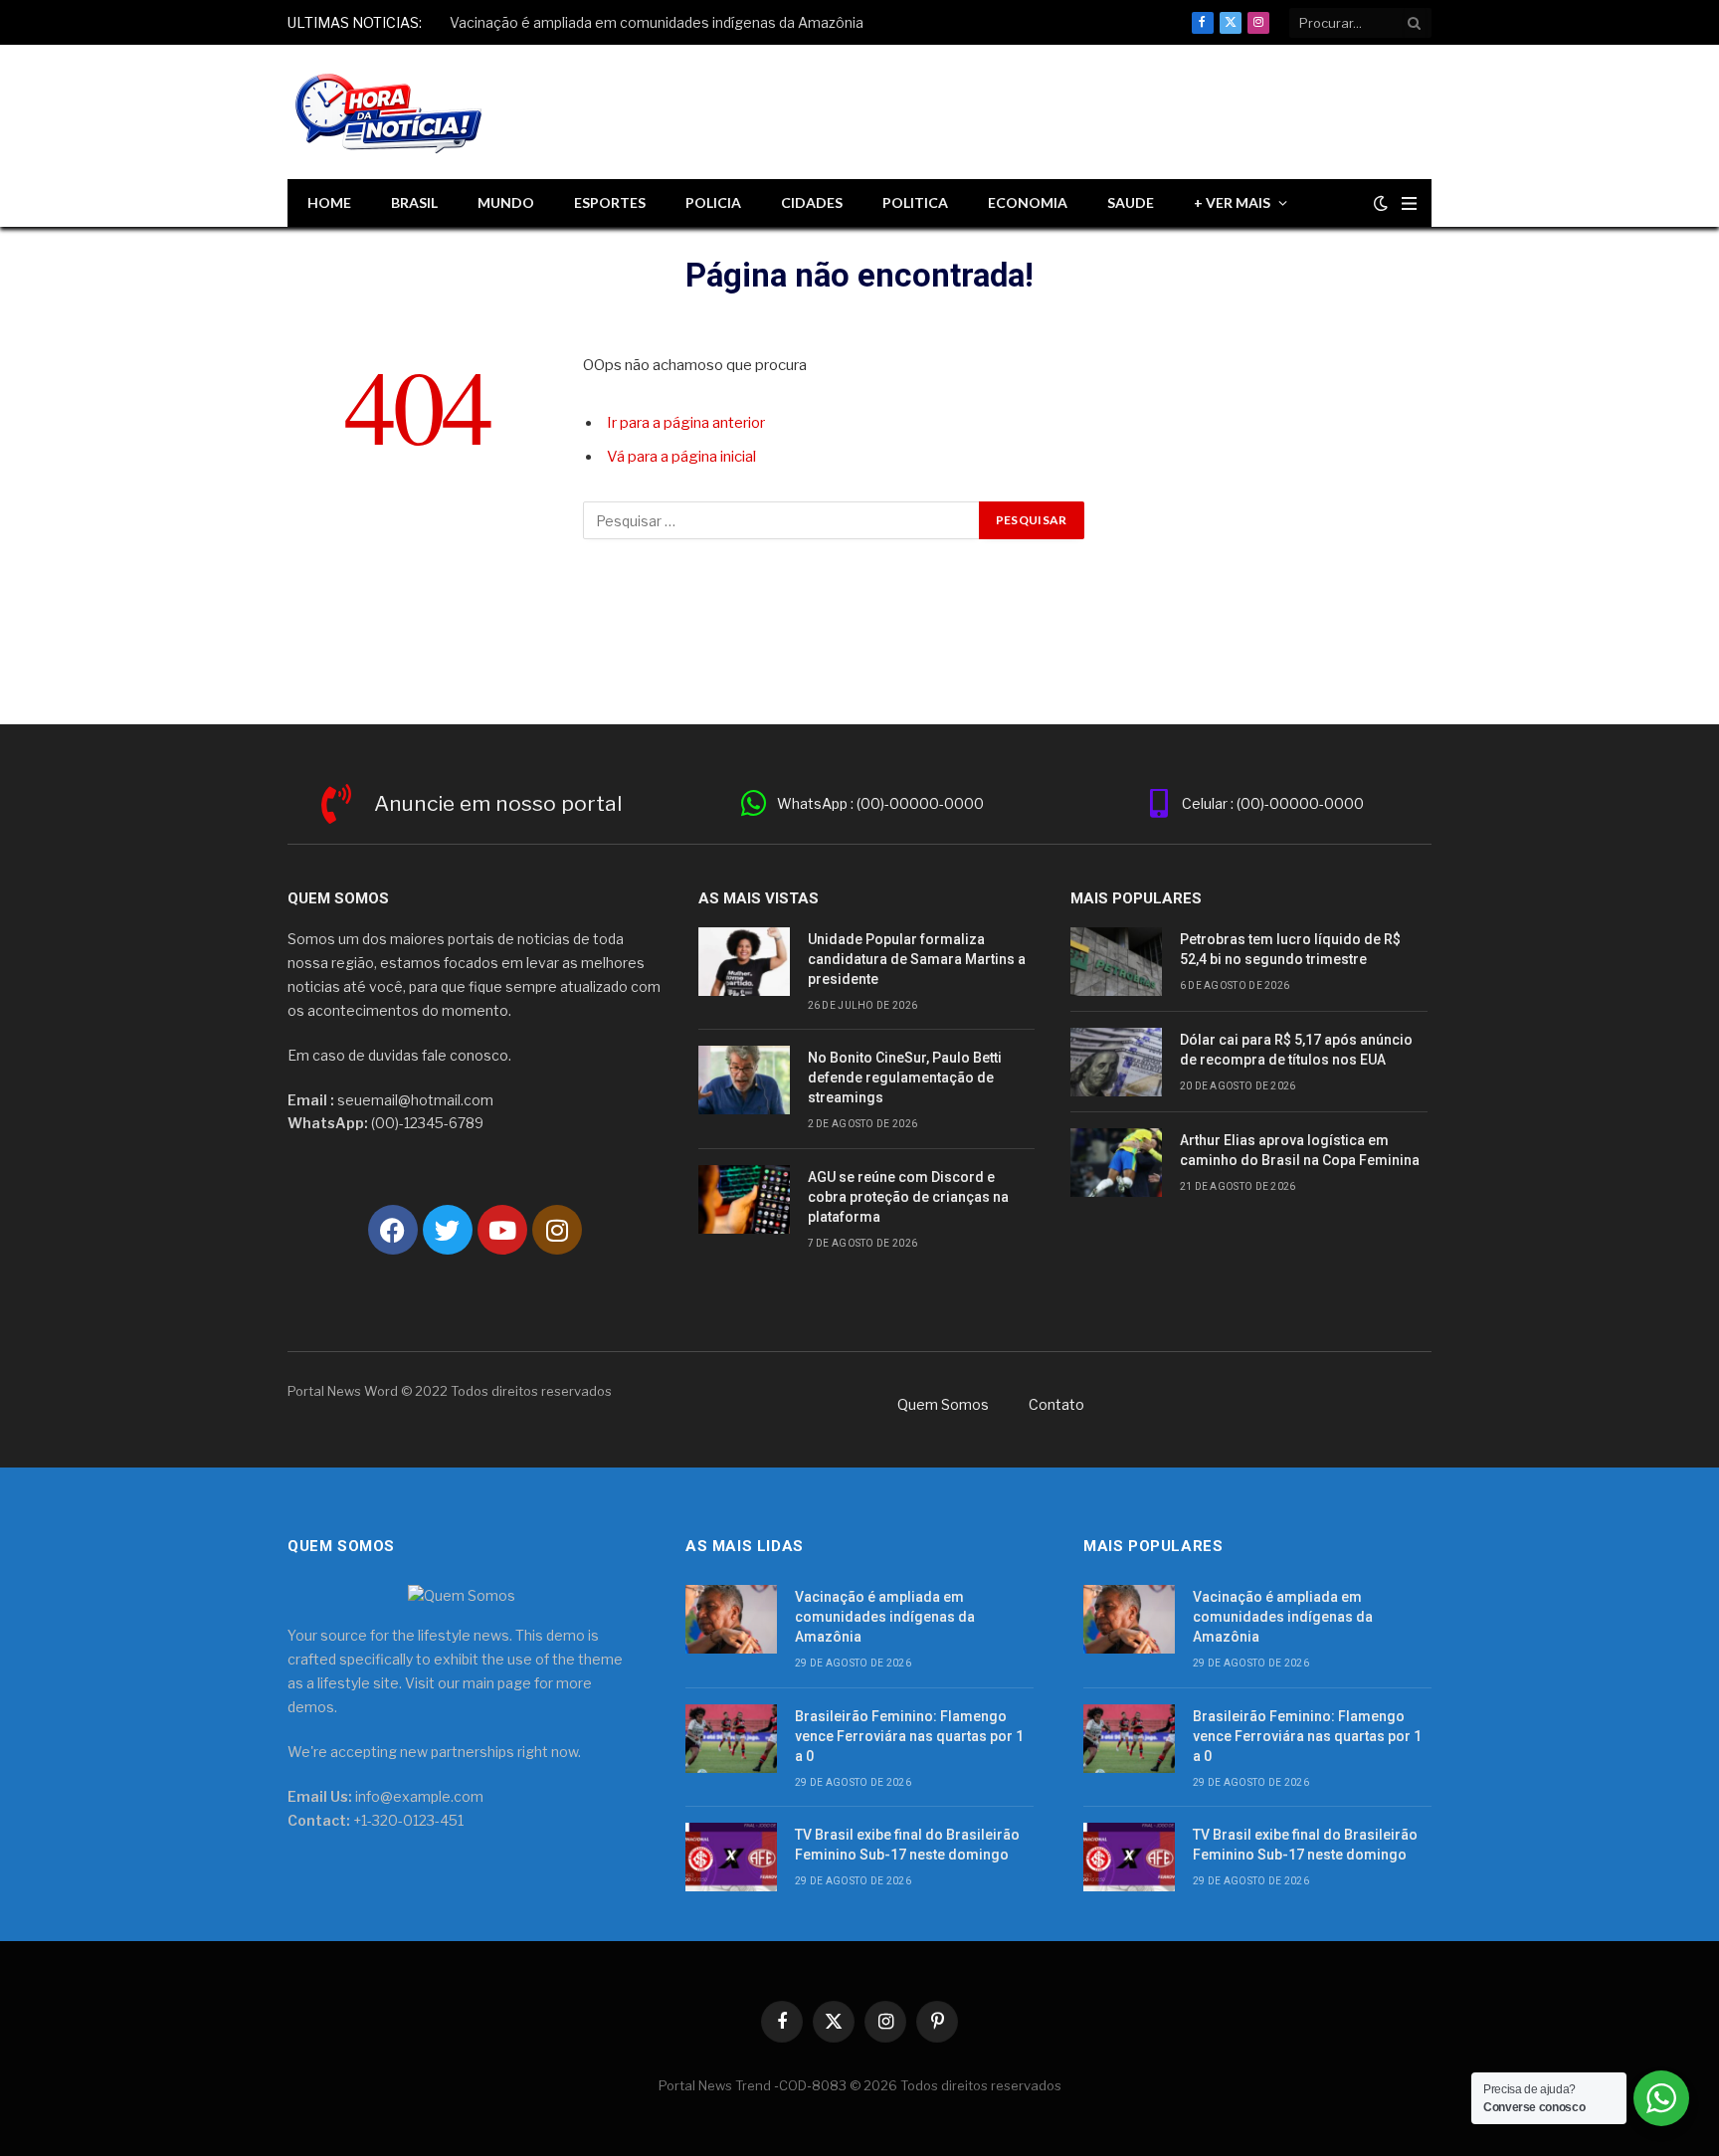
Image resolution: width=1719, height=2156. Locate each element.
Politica (915, 202)
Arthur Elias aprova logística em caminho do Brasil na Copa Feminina (1300, 1150)
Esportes (610, 202)
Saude (1131, 202)
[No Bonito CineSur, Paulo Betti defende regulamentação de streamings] (744, 1080)
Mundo (506, 202)
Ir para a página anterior (686, 423)
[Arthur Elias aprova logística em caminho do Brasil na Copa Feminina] (1116, 1163)
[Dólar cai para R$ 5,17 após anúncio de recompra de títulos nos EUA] (1116, 1062)
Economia (1028, 202)
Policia (713, 202)
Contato (1056, 1404)
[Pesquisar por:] (782, 520)
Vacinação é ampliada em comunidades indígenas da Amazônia (657, 22)
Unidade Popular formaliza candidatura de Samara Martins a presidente (917, 959)
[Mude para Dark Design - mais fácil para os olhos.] (1381, 203)
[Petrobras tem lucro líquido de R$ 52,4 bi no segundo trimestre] (1116, 962)
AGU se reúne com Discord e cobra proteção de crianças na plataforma (908, 1197)
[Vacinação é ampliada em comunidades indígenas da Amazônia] (731, 1619)
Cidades (812, 202)
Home (329, 202)
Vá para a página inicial (681, 457)
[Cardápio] (1409, 203)
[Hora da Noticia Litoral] (391, 112)
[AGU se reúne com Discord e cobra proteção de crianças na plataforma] (744, 1199)
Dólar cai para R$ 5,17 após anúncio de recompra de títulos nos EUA (1296, 1050)
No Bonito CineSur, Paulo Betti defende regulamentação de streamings (905, 1078)
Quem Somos (943, 1404)
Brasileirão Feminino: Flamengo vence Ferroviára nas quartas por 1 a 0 (909, 1736)
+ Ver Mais (1232, 202)
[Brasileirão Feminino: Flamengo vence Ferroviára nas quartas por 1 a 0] (731, 1739)
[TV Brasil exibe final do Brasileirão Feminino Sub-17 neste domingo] (731, 1857)
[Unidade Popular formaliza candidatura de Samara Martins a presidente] (744, 962)
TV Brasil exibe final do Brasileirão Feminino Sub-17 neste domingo (907, 1845)
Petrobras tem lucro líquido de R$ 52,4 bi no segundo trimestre (1290, 949)
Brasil (414, 202)
